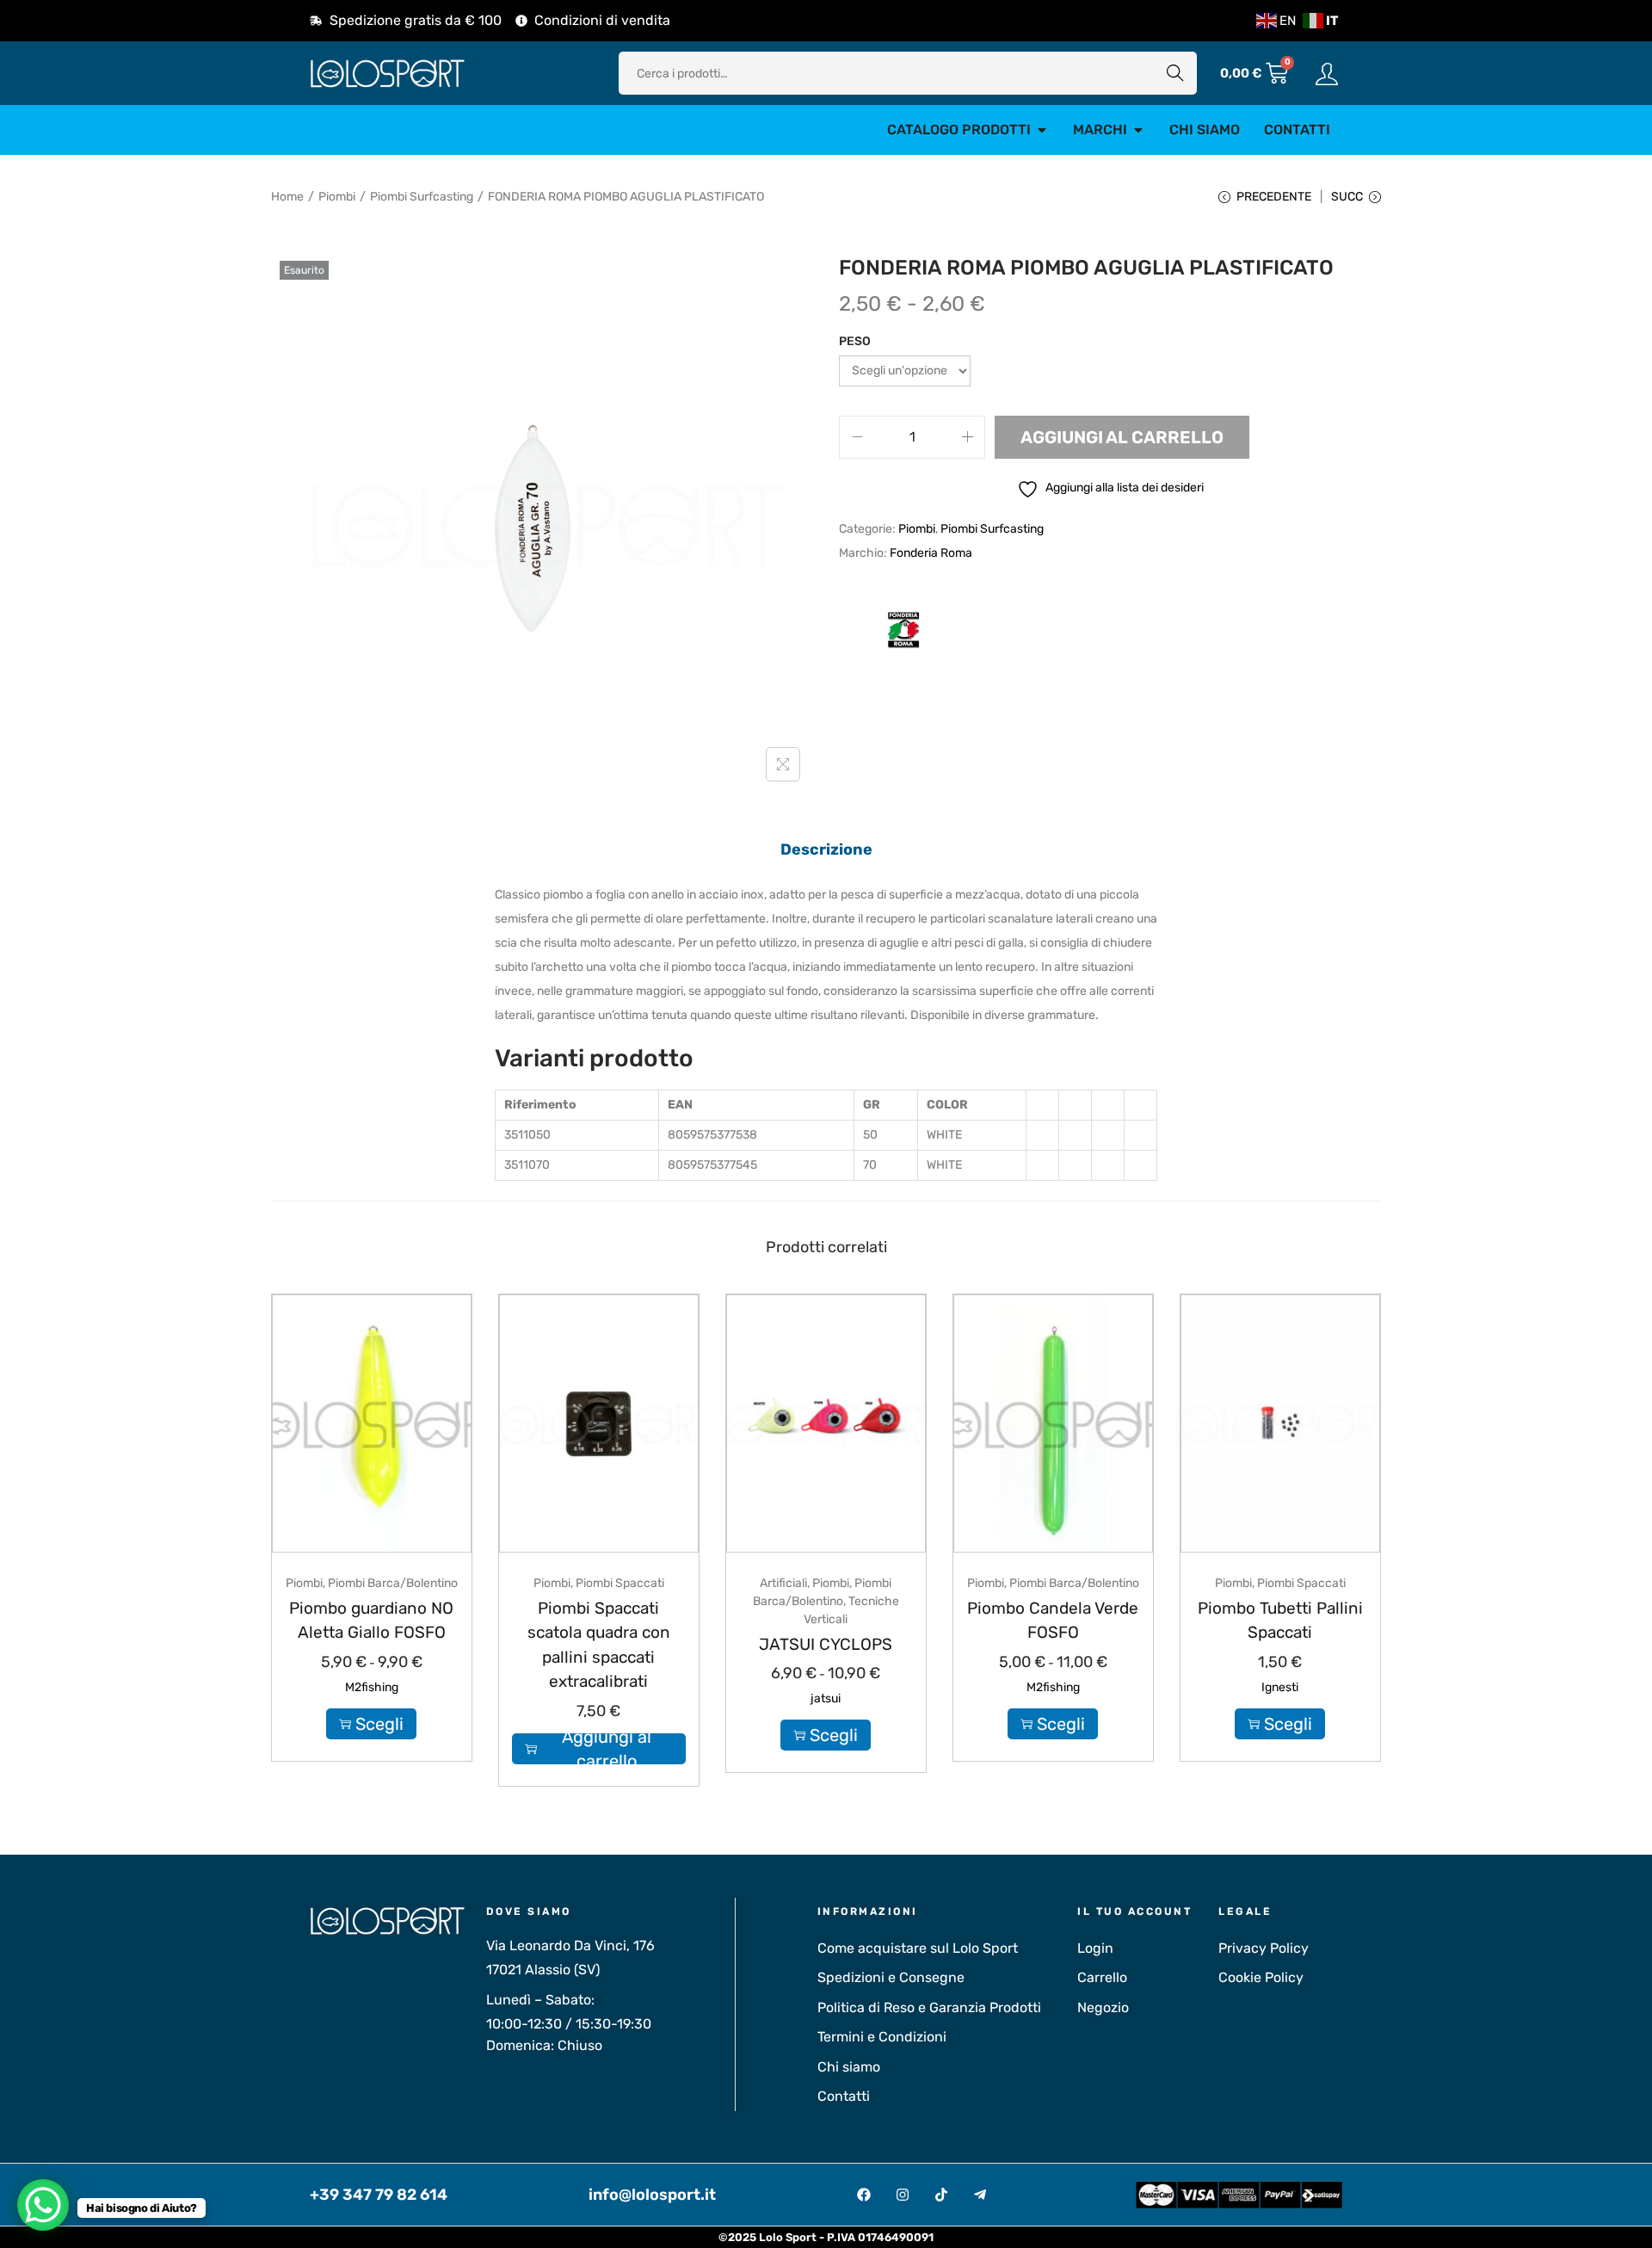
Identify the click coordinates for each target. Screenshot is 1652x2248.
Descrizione (826, 849)
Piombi (337, 197)
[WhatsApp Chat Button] (43, 2205)
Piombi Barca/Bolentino (393, 1583)
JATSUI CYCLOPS (826, 1644)
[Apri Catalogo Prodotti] (1042, 130)
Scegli (379, 1724)
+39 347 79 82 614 (379, 2195)
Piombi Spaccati (620, 1583)
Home (287, 197)
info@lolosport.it (652, 2195)
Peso (855, 341)
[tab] (826, 849)
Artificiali (783, 1583)
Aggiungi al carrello (1122, 437)
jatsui (826, 1698)
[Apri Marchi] (1138, 130)
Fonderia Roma (931, 553)
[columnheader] (577, 1105)
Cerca (1175, 73)
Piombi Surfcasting (422, 197)
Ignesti (1280, 1687)
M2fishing (372, 1687)
